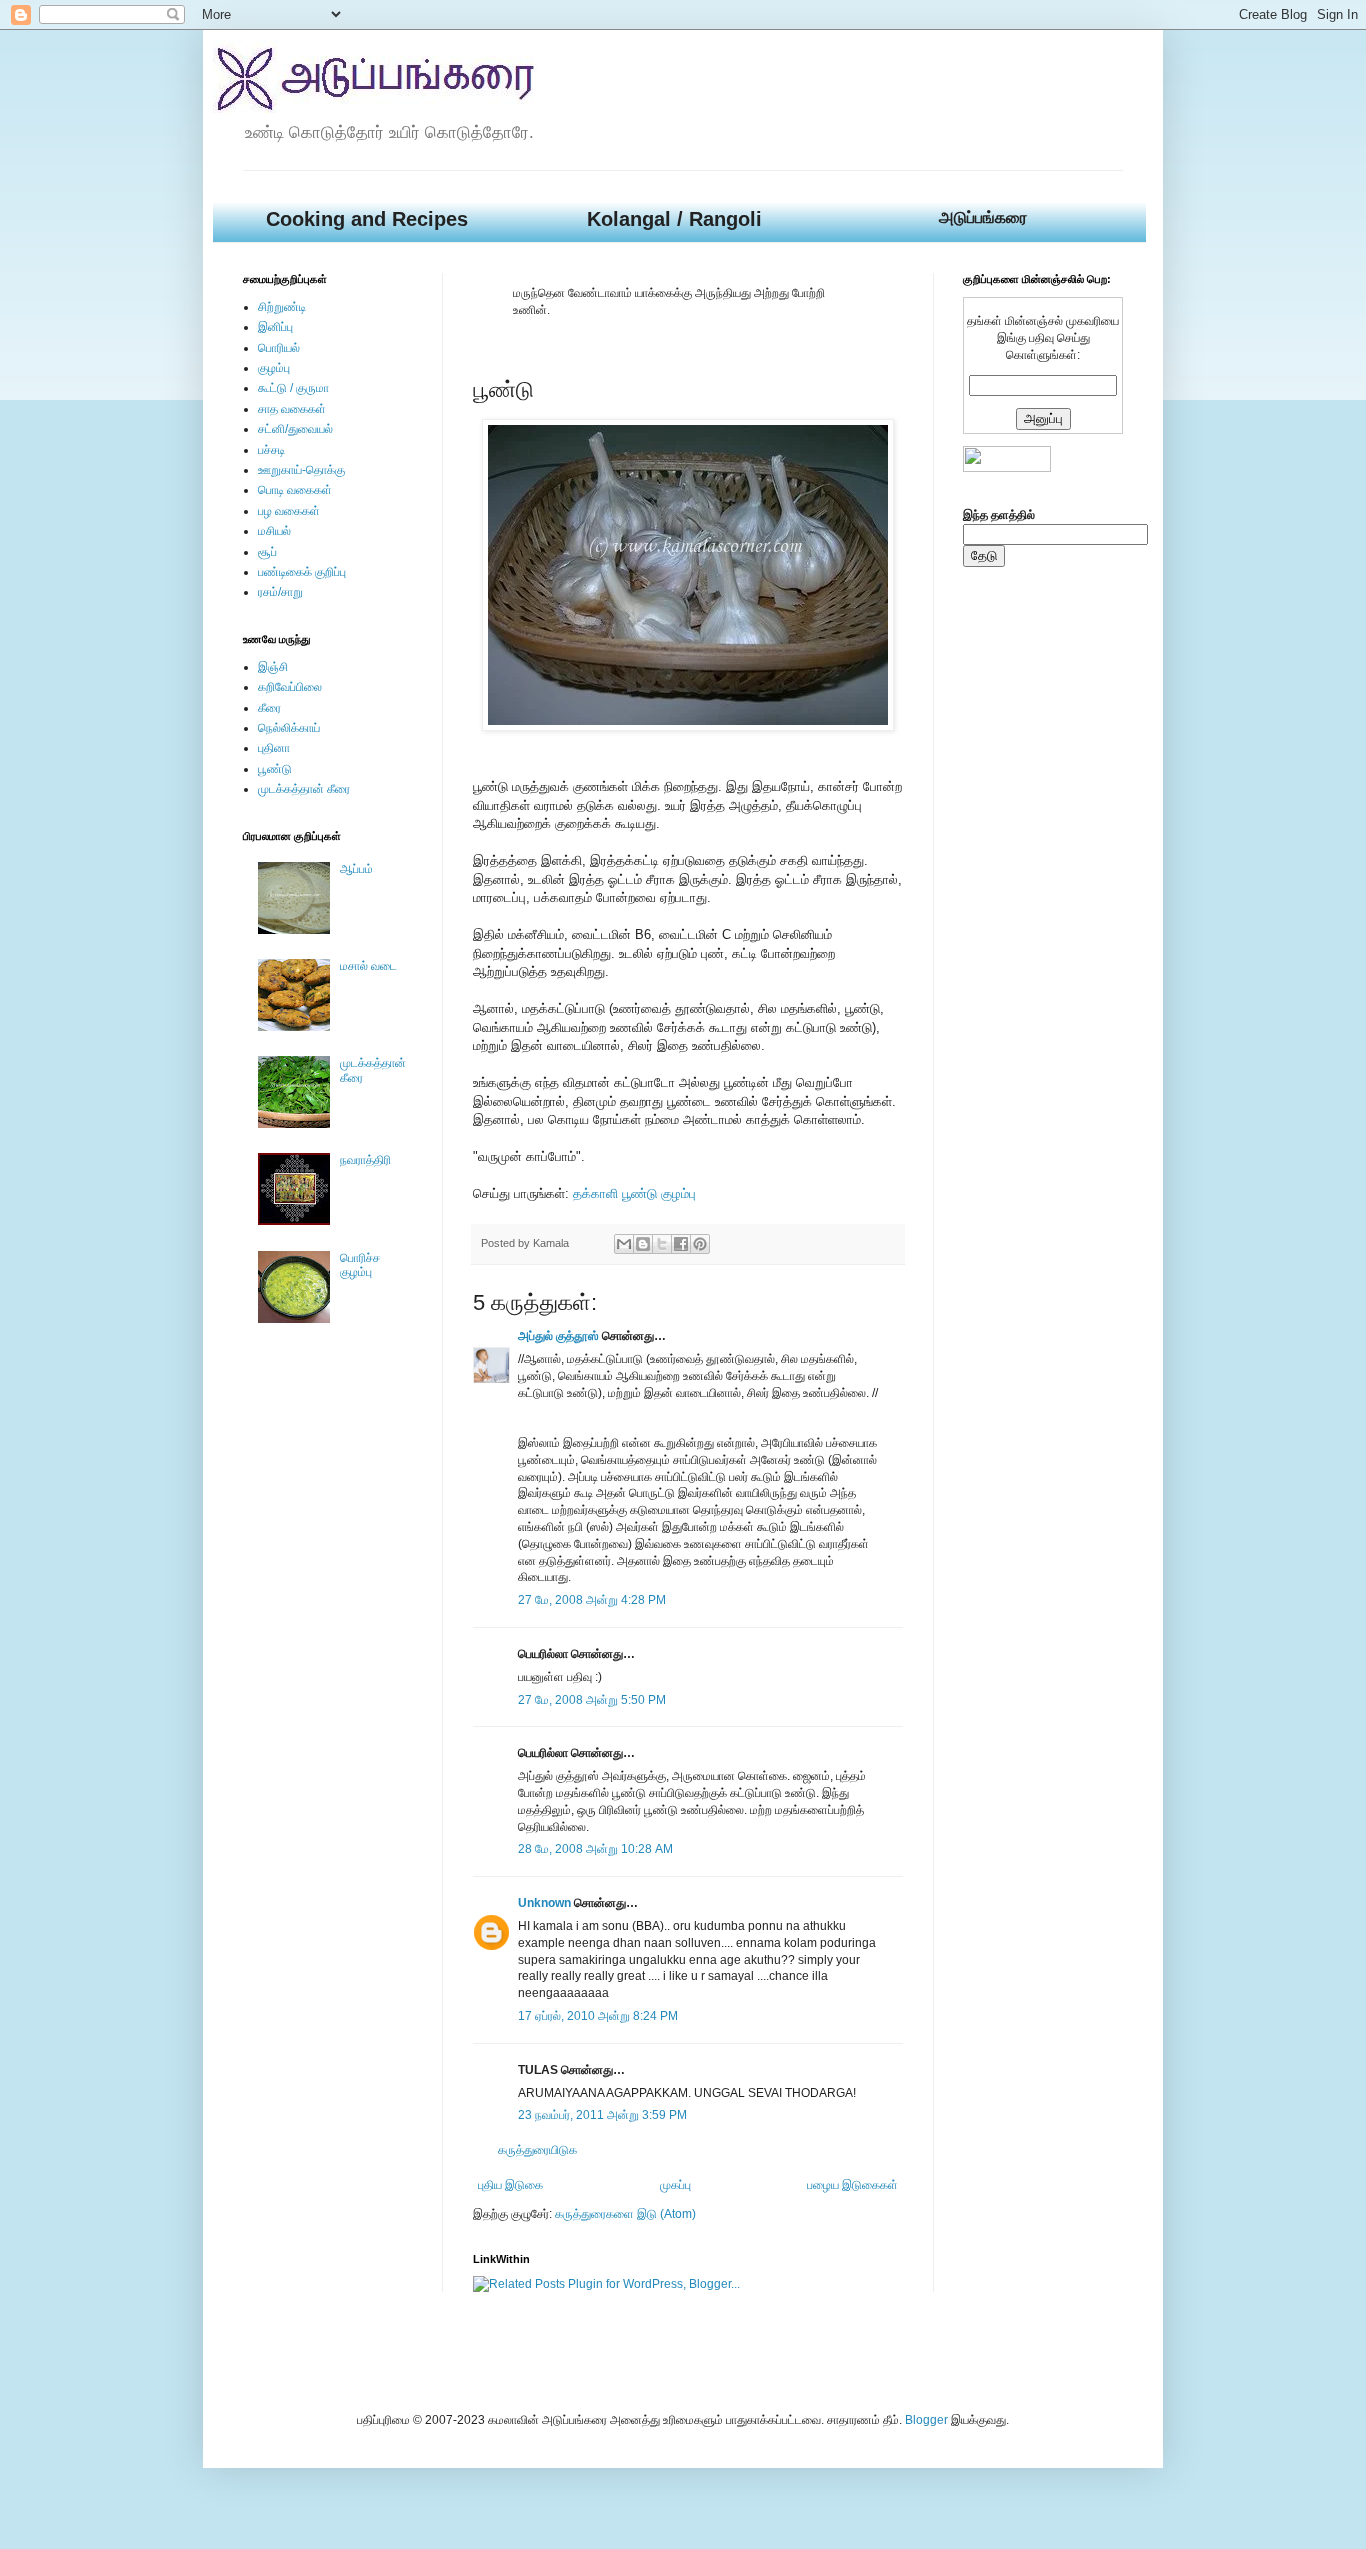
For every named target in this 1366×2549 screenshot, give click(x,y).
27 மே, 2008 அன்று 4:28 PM (592, 1600)
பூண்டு (275, 769)
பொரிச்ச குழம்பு (360, 1265)
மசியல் (274, 531)
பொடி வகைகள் (295, 490)
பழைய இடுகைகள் (852, 2185)
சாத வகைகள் (292, 409)
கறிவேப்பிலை (290, 687)
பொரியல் (279, 348)
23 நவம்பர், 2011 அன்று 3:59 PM (602, 2115)
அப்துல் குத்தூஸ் (558, 1336)
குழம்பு (274, 368)
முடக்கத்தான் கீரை (304, 789)
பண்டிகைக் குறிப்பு (302, 572)
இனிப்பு (275, 327)
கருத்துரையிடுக (537, 2150)
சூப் (267, 552)
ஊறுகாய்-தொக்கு (301, 470)
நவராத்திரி (365, 1160)
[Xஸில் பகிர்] (662, 1244)
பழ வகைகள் (289, 511)
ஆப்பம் (356, 869)
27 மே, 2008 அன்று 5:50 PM (592, 1700)
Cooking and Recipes (367, 219)
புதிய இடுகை (510, 2185)
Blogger (926, 2420)
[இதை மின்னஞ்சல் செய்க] (624, 1244)
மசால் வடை (368, 966)
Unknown (544, 1903)
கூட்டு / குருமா (293, 388)
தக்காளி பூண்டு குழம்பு (634, 1193)
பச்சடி (271, 450)
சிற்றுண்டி (282, 307)
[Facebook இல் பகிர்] (681, 1244)
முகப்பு (675, 2185)
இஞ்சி (273, 667)
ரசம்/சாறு (280, 592)
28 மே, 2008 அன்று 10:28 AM (595, 1849)
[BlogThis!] (643, 1244)
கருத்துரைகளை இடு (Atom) (625, 2214)
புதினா (274, 748)
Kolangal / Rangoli (674, 219)
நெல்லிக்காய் (289, 728)
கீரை (269, 708)
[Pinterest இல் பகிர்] (700, 1244)
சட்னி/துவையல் (295, 429)
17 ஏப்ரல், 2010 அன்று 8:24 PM (598, 2016)
